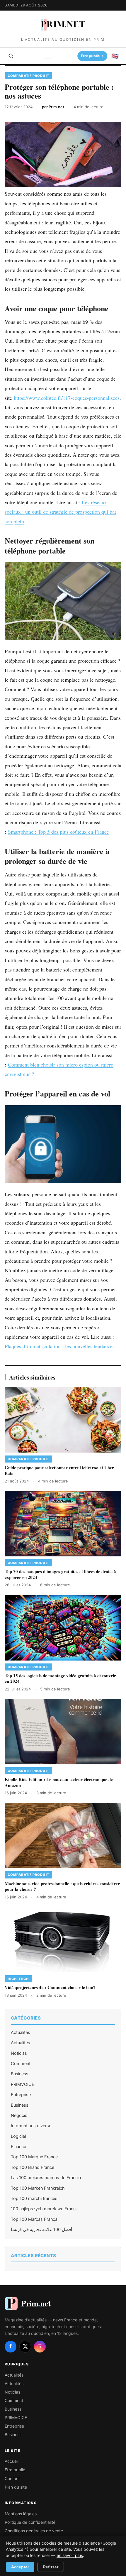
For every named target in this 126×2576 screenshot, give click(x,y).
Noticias (19, 2053)
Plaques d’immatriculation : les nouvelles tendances (60, 1346)
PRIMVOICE (23, 2084)
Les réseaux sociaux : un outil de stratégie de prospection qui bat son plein (60, 512)
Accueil (12, 2461)
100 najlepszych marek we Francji (44, 2209)
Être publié (15, 2470)
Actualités (21, 2032)
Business (20, 2074)
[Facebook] (11, 2347)
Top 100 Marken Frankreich (38, 2188)
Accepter (20, 2567)
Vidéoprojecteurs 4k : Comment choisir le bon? (50, 1987)
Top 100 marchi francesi (35, 2198)
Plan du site (16, 2487)
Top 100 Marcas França (34, 2219)
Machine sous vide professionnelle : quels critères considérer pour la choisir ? (62, 1886)
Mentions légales (21, 2514)
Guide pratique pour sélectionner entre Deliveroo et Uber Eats (59, 1470)
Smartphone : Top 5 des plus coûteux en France (58, 832)
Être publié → (93, 56)
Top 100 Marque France (34, 2157)
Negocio (19, 2115)
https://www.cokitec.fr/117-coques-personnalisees (67, 398)
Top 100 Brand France (33, 2167)
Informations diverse (31, 2126)
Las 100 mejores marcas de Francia (46, 2178)
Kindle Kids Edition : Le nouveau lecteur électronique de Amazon (59, 1782)
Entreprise (21, 2095)
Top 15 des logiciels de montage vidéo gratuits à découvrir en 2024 (60, 1678)
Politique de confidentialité (30, 2522)
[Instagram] (40, 2347)
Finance (18, 2147)
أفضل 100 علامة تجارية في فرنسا (41, 2230)
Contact (12, 2478)
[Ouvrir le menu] (47, 56)
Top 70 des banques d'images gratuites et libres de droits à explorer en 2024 (60, 1574)
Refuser (51, 2567)
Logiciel (18, 2136)
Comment (21, 2064)
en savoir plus (70, 2555)
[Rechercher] (11, 56)
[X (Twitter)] (25, 2347)
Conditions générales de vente (34, 2531)
